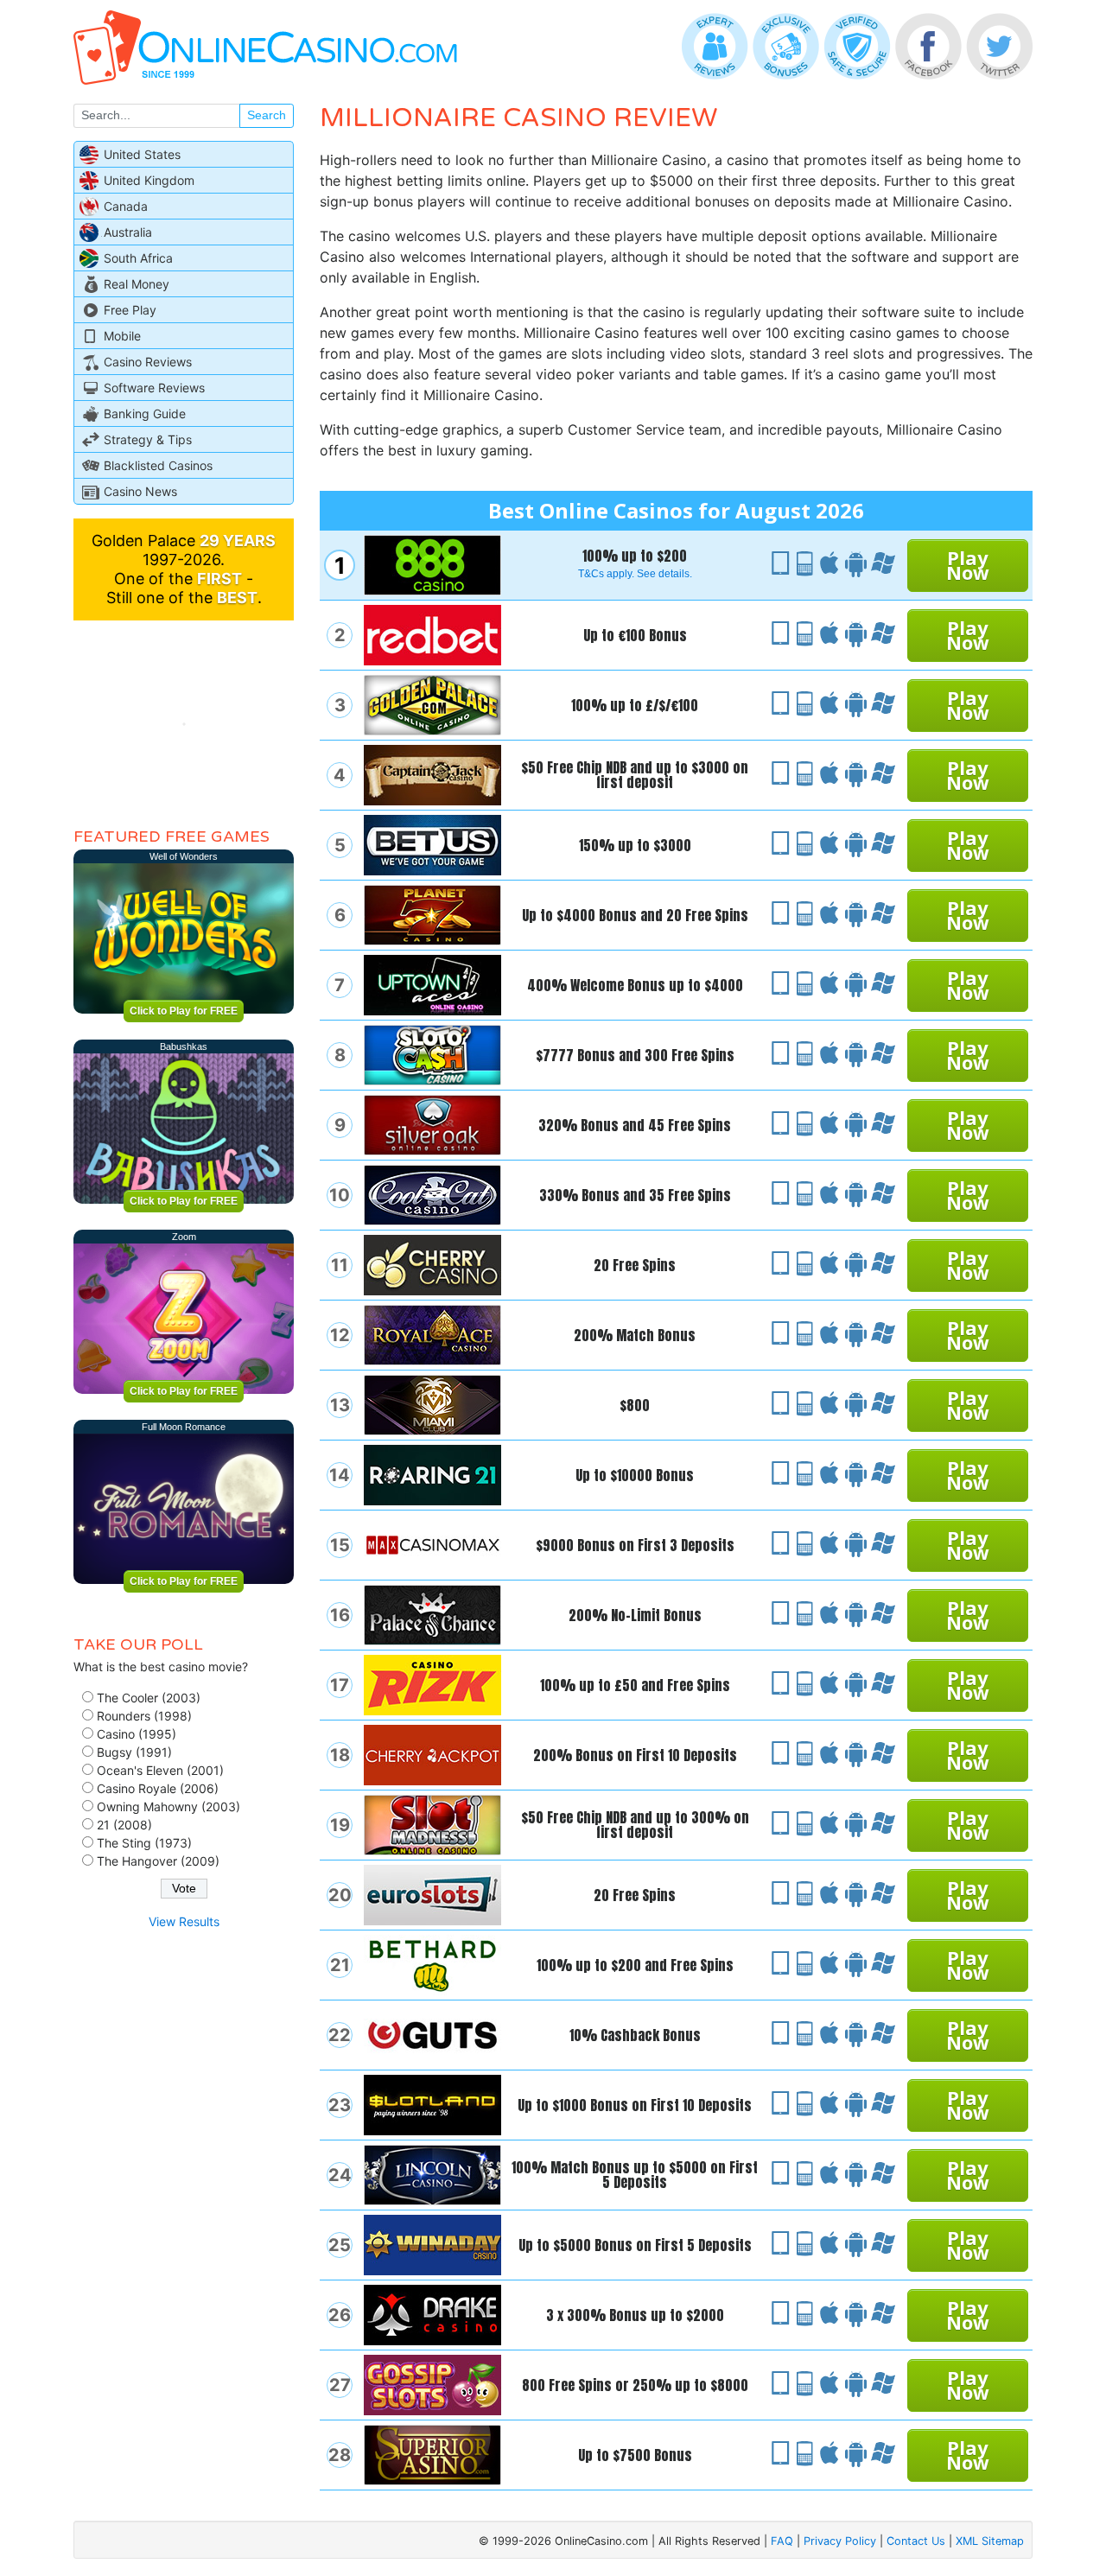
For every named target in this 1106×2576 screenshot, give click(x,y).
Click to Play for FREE (184, 1011)
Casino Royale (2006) (158, 1788)
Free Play (130, 310)
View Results (184, 1921)
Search (267, 115)
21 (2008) (124, 1825)
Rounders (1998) (144, 1716)
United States (142, 154)
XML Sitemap (990, 2541)
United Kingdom (149, 180)
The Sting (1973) (144, 1843)
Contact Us (916, 2541)
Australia (128, 232)
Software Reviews (154, 388)
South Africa (138, 258)
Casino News (140, 491)
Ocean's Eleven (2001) (160, 1770)
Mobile (122, 336)
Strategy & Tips (148, 439)
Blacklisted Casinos (158, 465)
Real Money (137, 284)
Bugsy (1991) (134, 1752)
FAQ (782, 2541)
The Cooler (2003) (149, 1698)
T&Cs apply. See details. (635, 574)
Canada (126, 206)
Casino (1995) (137, 1734)
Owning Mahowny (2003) (168, 1806)
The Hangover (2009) (158, 1861)
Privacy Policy (840, 2541)
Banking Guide (145, 413)
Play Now (968, 565)
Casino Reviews (148, 362)
